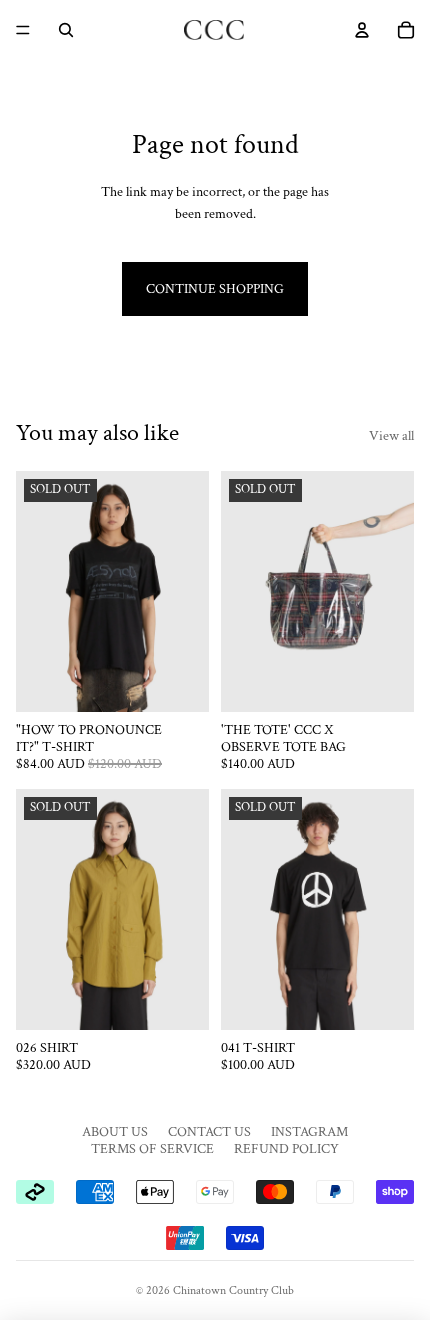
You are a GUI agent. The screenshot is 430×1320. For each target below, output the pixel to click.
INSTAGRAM (309, 1132)
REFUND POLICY (286, 1149)
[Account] (362, 30)
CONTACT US (209, 1132)
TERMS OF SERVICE (152, 1149)
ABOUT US (115, 1132)
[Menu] (23, 30)
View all (391, 436)
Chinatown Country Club (233, 1290)
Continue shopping (215, 289)
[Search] (66, 30)
